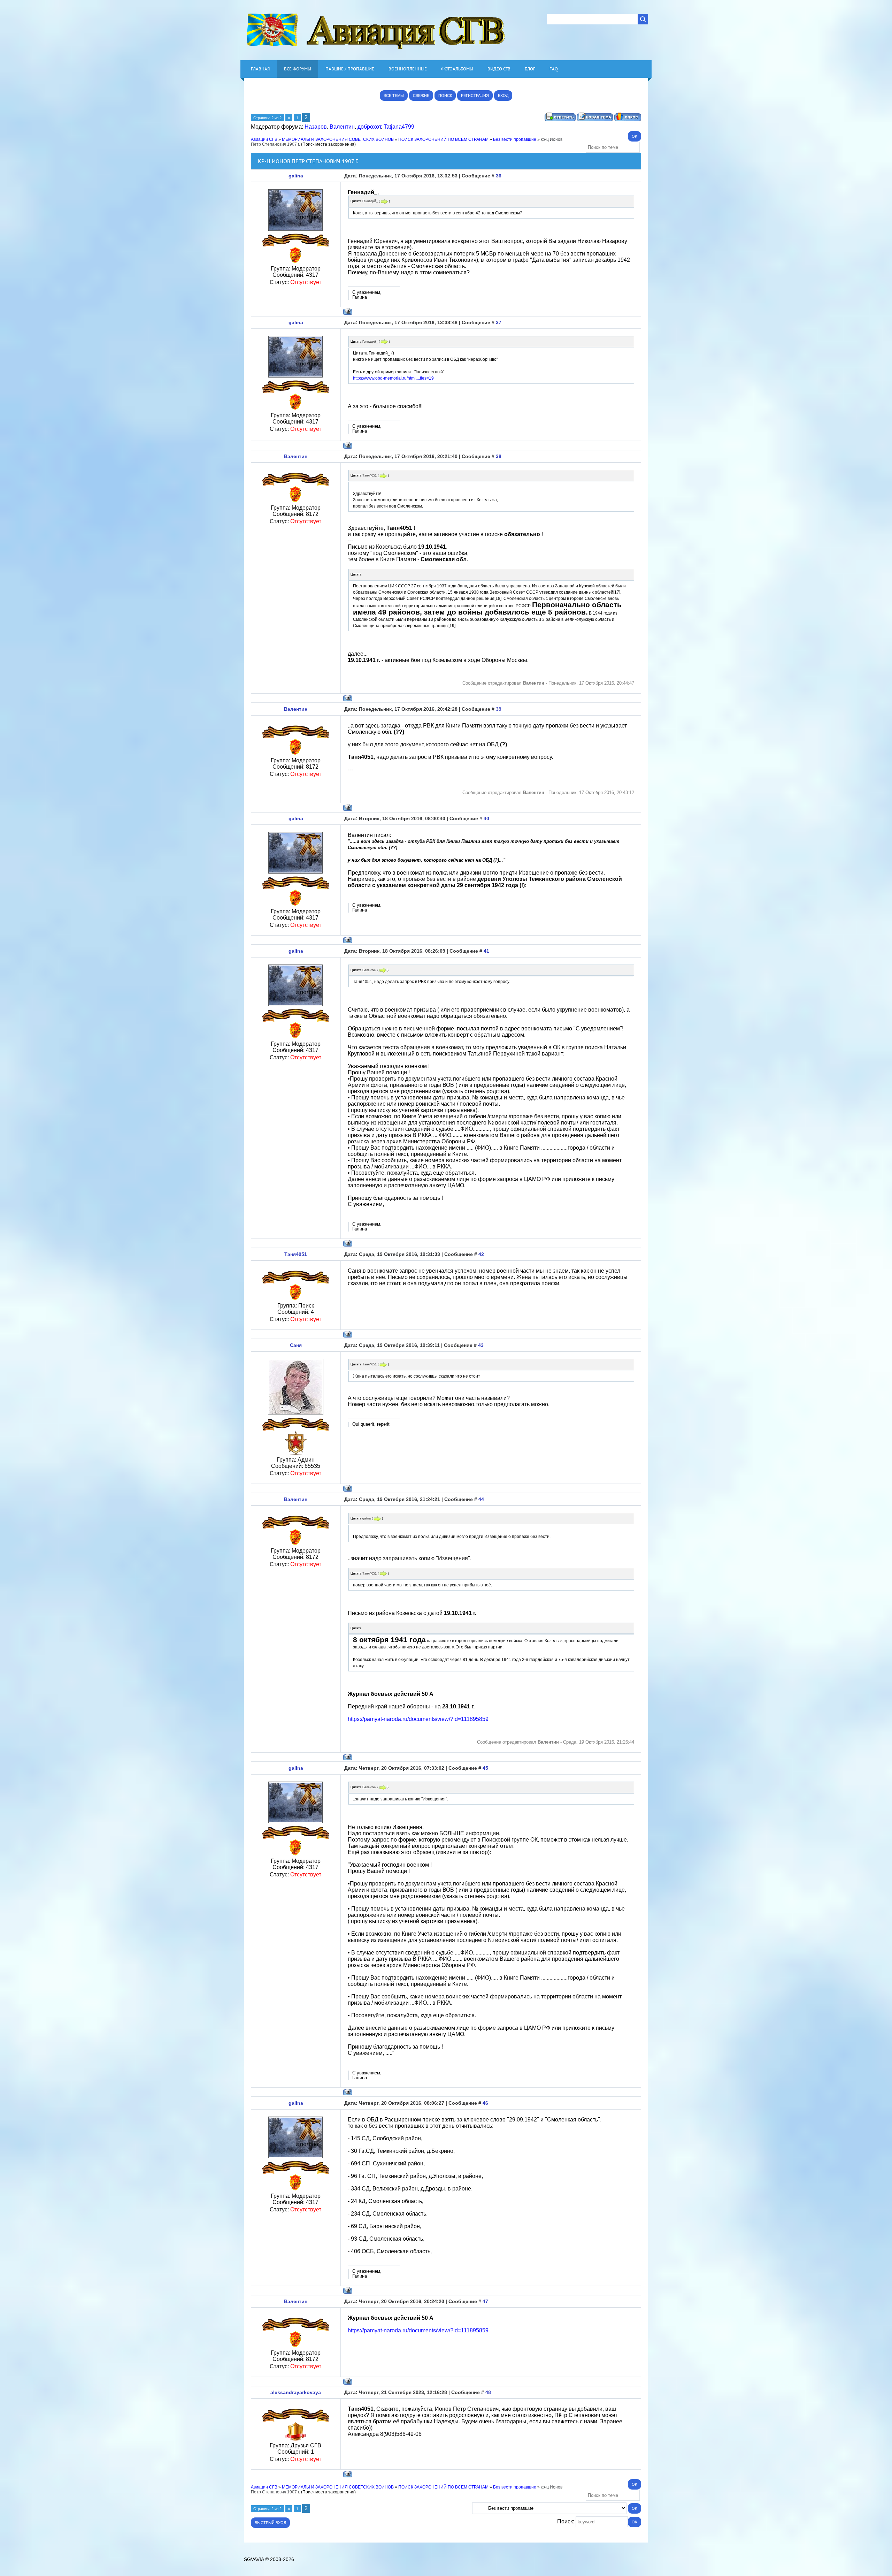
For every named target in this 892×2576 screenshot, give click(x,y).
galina (296, 176)
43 (481, 1345)
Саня (296, 1345)
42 (481, 1254)
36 (499, 176)
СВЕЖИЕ (421, 96)
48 (488, 2392)
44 (481, 1499)
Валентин (342, 127)
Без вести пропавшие (515, 139)
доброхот (369, 127)
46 (485, 2103)
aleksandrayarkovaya (296, 2392)
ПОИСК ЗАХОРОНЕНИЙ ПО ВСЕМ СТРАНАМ (443, 139)
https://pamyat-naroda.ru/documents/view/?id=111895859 (418, 1719)
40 (486, 818)
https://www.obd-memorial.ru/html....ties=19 (393, 378)
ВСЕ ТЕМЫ (394, 96)
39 (499, 709)
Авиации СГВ (264, 139)
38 (499, 456)
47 (485, 2301)
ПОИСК (445, 96)
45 (485, 1768)
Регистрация (475, 96)
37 (499, 322)
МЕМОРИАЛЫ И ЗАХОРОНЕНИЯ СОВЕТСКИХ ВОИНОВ (338, 139)
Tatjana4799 (399, 127)
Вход (503, 96)
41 (486, 951)
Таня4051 (296, 1254)
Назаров (316, 127)
